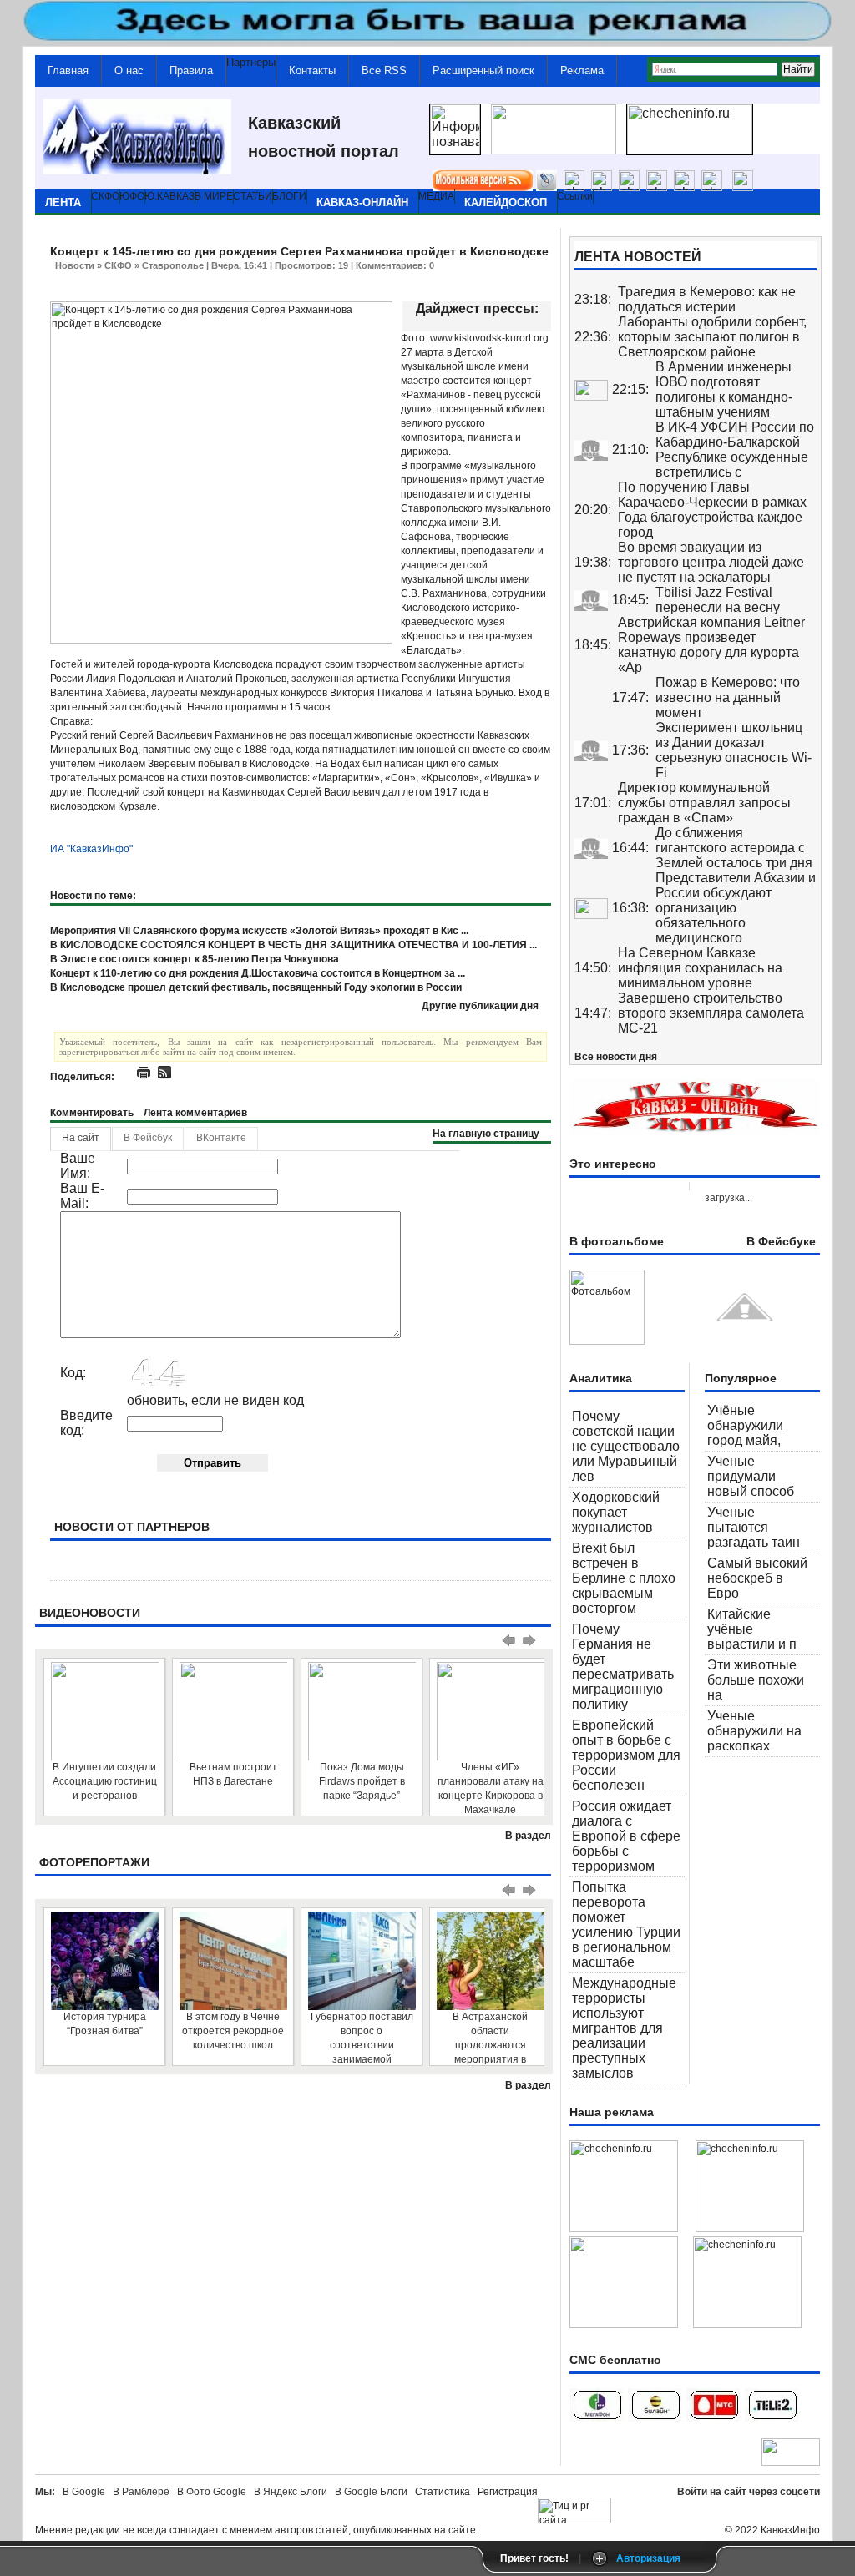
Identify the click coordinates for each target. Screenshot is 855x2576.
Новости (75, 265)
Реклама (582, 71)
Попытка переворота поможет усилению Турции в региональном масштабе (626, 1924)
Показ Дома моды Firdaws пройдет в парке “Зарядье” (362, 1781)
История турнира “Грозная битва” (105, 2024)
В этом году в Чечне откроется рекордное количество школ (233, 2031)
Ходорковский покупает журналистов (616, 1512)
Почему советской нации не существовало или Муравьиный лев (626, 1446)
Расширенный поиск (483, 71)
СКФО (118, 265)
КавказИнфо (790, 2530)
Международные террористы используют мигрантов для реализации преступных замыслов (624, 2028)
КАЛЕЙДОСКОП (506, 202)
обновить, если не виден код (215, 1400)
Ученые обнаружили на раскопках (754, 1731)
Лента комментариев (195, 1113)
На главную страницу (486, 1134)
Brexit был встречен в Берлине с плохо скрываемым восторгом (624, 1578)
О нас (129, 71)
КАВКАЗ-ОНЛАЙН (362, 202)
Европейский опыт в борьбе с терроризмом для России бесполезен (626, 1755)
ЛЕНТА (63, 202)
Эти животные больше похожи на (756, 1680)
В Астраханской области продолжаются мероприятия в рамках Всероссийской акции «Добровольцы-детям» (490, 2038)
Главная (68, 71)
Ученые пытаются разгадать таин (754, 1527)
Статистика (445, 2492)
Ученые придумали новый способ (751, 1476)
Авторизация (648, 2558)
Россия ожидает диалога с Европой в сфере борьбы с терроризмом (626, 1836)
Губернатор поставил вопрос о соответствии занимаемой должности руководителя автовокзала (362, 2038)
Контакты (312, 71)
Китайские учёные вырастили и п (752, 1629)
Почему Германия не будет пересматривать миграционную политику (623, 1667)
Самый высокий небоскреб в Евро (757, 1578)
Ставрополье (173, 265)
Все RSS (384, 71)
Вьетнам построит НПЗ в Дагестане (233, 1774)
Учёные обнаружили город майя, (745, 1425)
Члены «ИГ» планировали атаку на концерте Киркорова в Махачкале (491, 1788)
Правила (191, 71)
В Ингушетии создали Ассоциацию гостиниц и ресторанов (105, 1781)
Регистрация (508, 2492)
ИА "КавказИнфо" (91, 849)
